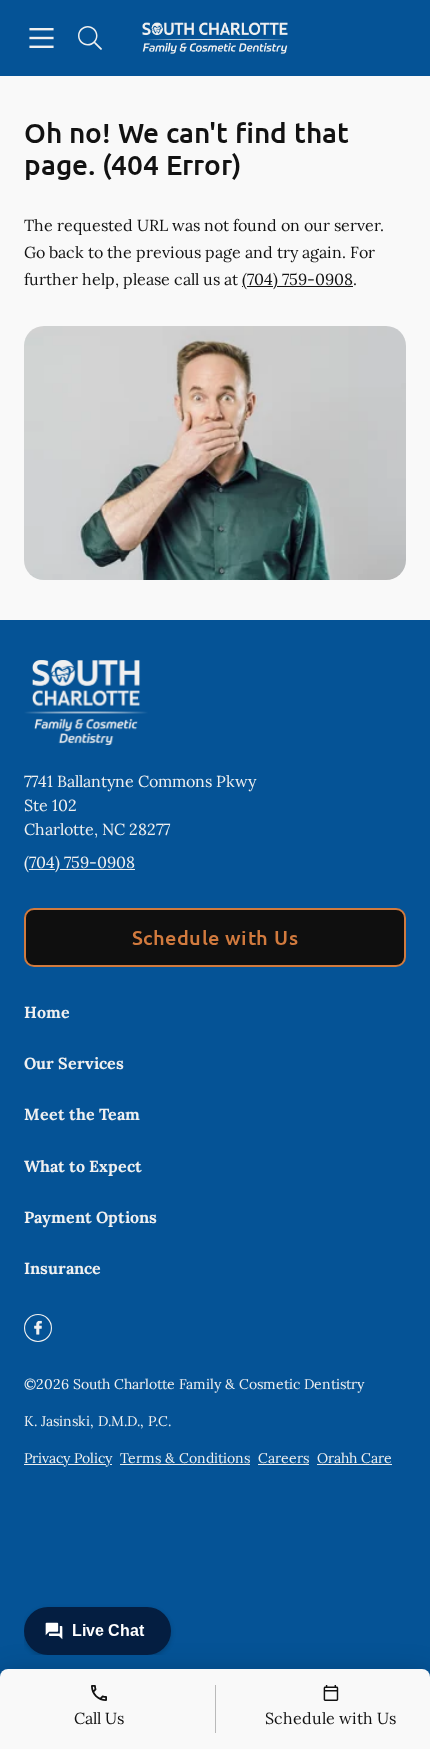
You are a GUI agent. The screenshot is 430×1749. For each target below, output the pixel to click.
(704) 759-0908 (297, 279)
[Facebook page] (38, 1328)
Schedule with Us (215, 937)
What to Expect (83, 1166)
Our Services (74, 1063)
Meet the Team (82, 1114)
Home (47, 1012)
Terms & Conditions (185, 1458)
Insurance (62, 1268)
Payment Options (90, 1217)
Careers (283, 1458)
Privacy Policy (68, 1458)
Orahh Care (354, 1458)
